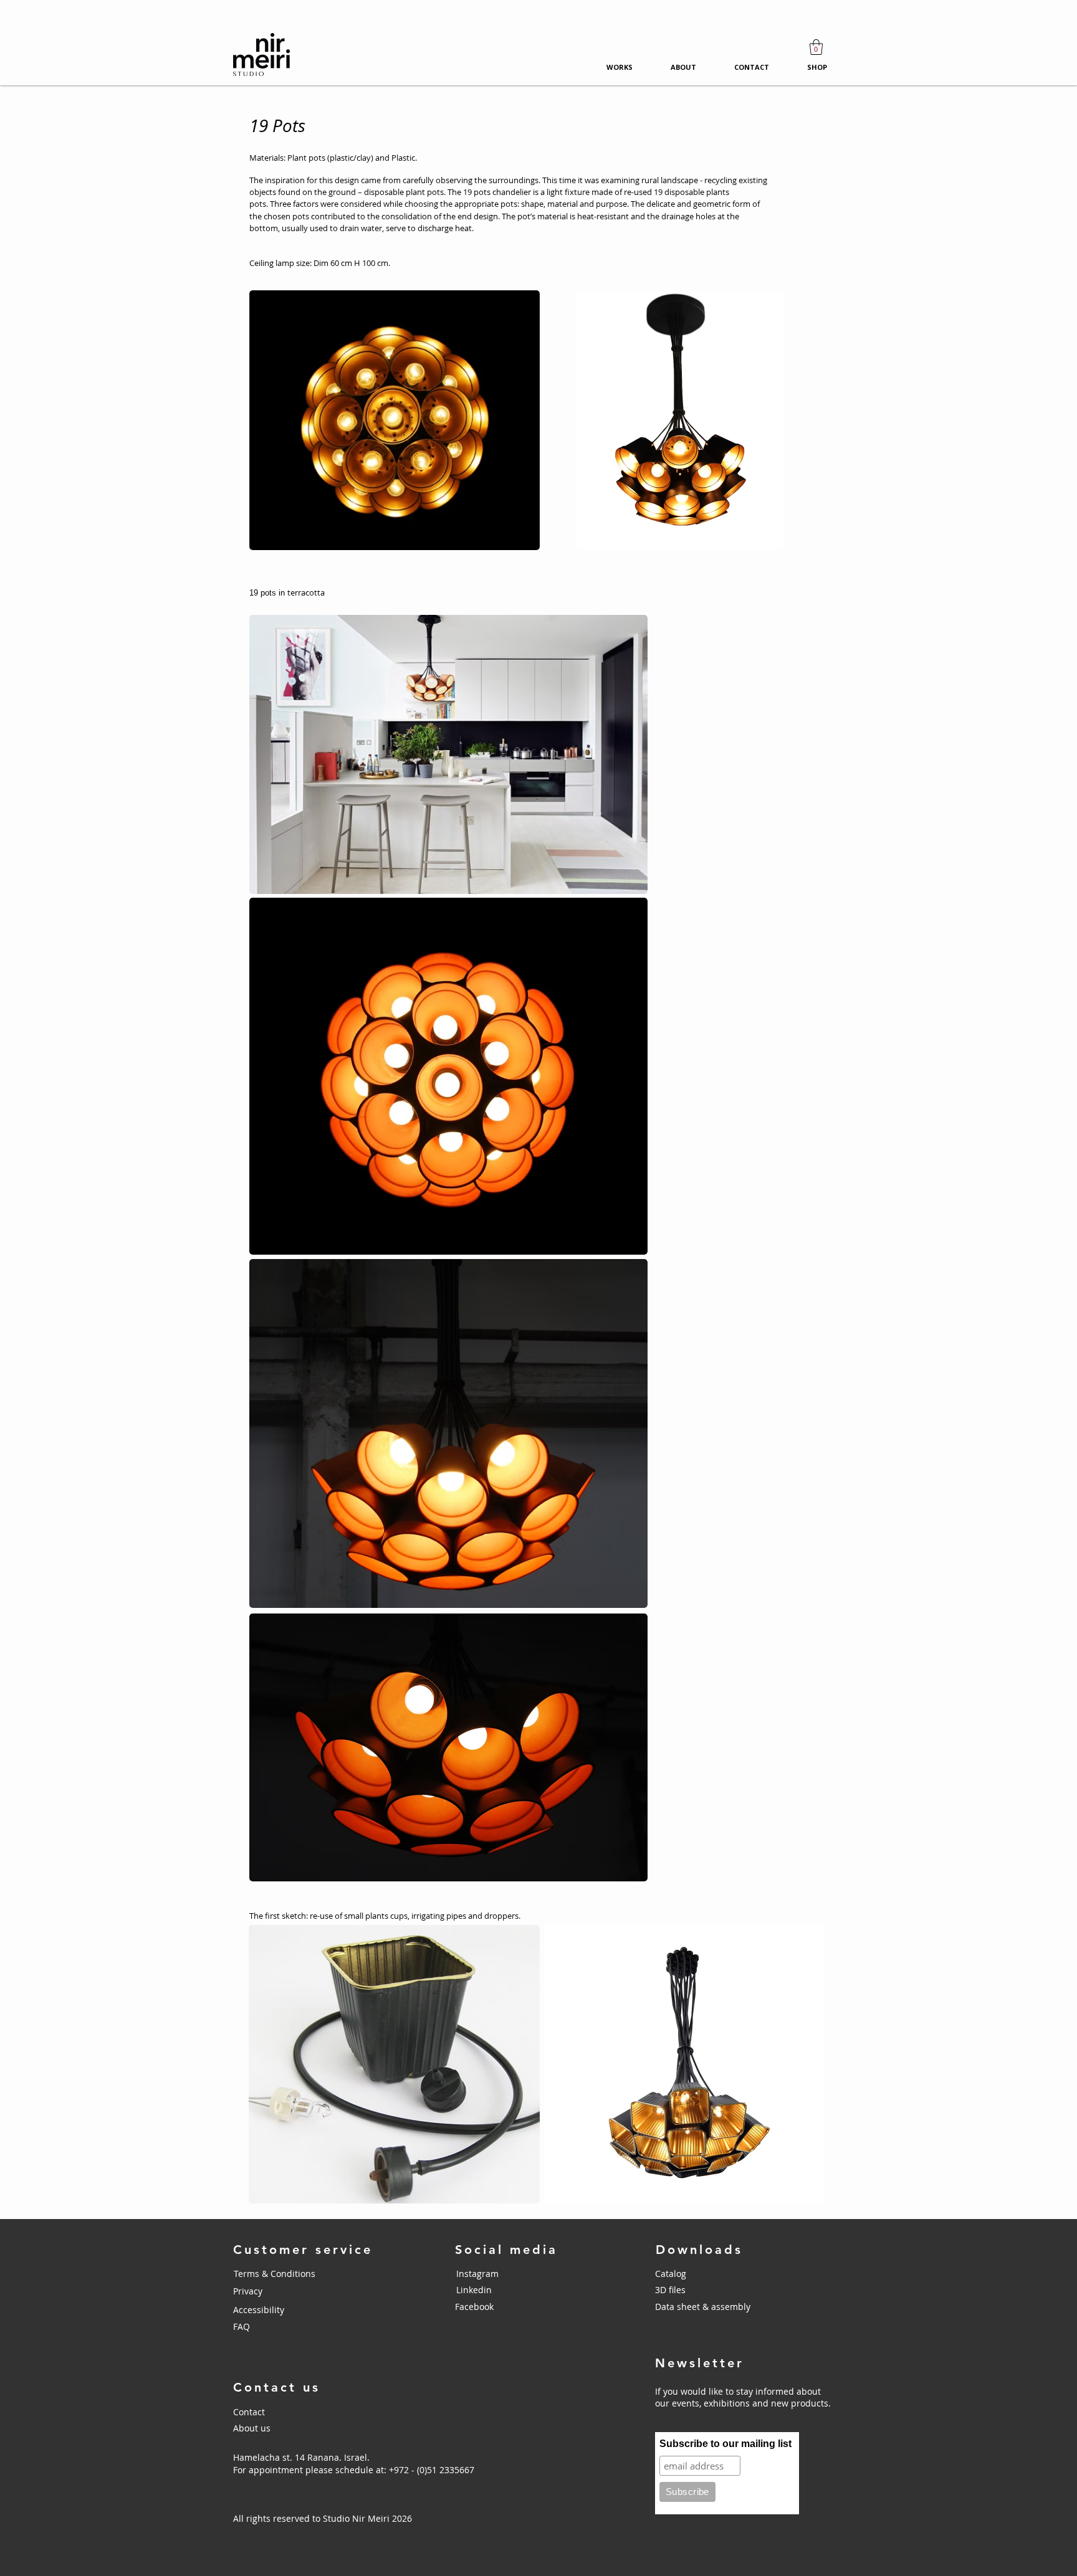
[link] (816, 47)
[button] (702, 2290)
